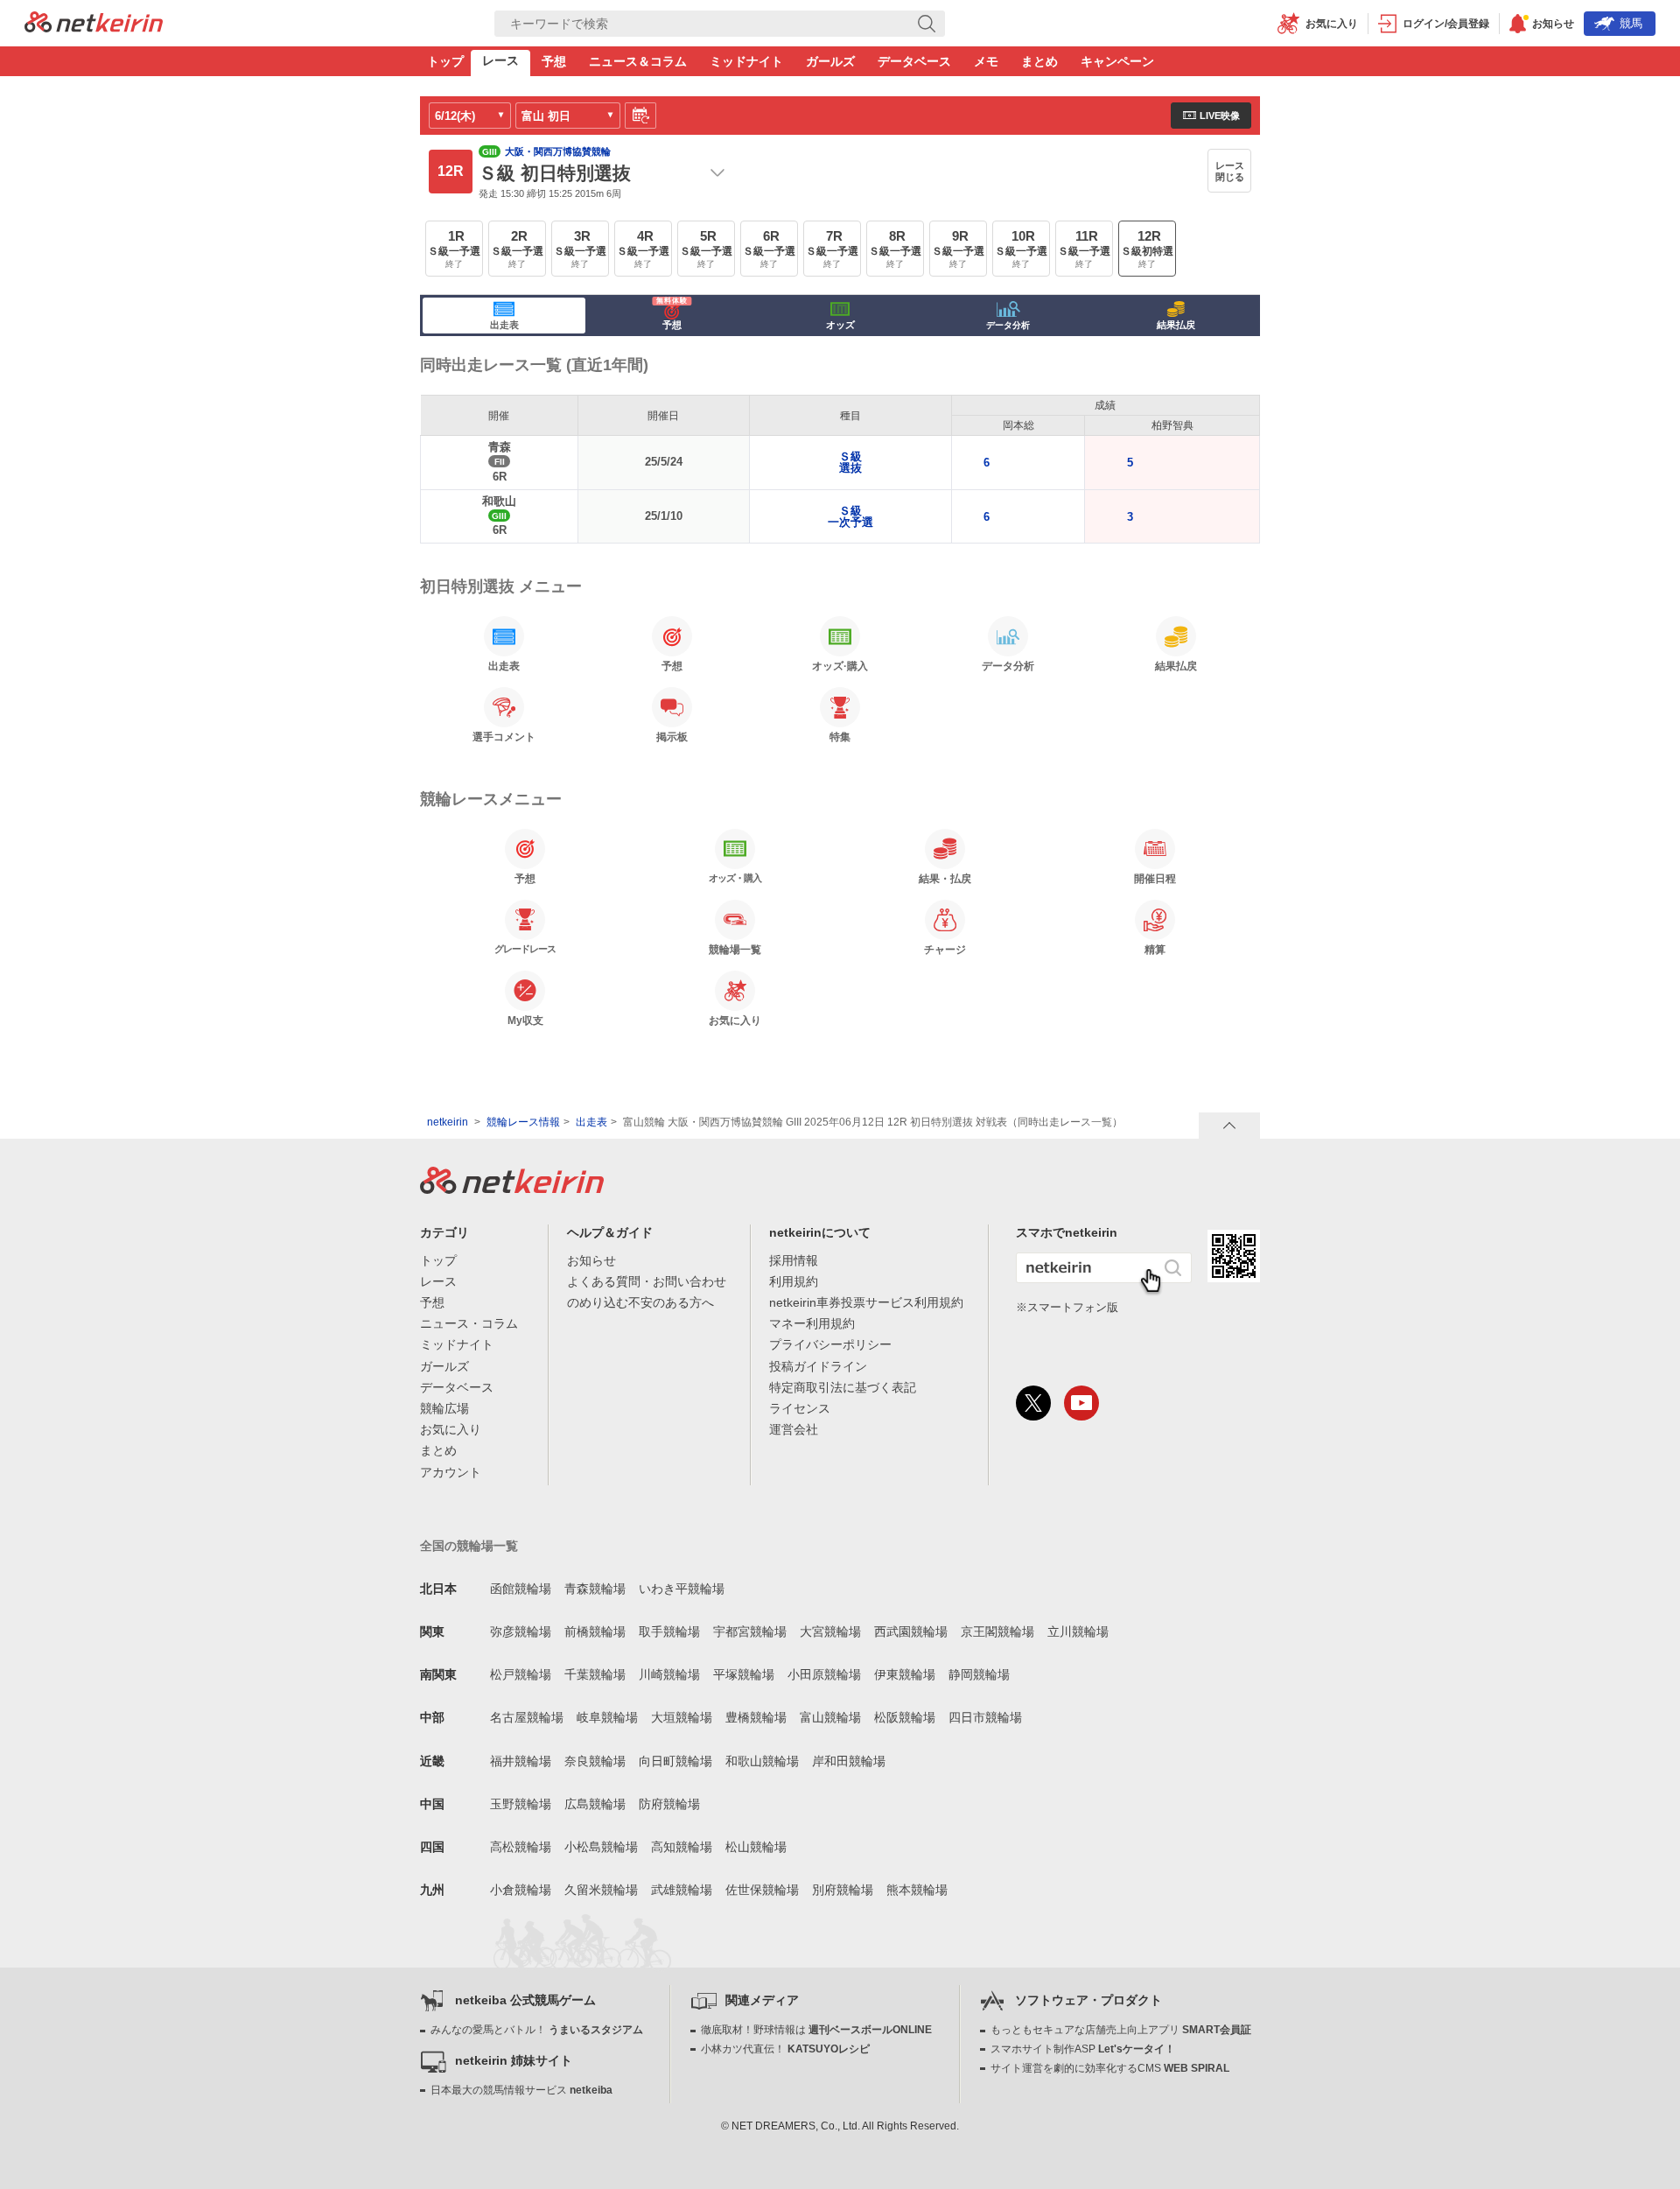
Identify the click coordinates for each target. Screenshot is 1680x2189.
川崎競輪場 (669, 1674)
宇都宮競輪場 (750, 1631)
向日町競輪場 (675, 1761)
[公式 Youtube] (1081, 1403)
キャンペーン (1117, 61)
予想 (554, 61)
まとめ (1039, 61)
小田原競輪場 (824, 1674)
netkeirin (448, 1122)
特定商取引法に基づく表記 (843, 1387)
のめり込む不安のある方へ (640, 1302)
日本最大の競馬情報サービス (521, 2090)
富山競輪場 (830, 1717)
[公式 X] (1033, 1403)
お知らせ (591, 1260)
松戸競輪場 (521, 1674)
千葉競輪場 (595, 1674)
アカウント (451, 1472)
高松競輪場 (521, 1847)
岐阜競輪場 (607, 1717)
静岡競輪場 (979, 1674)
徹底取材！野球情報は (816, 2030)
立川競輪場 (1078, 1631)
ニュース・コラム (469, 1323)
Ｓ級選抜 (850, 462)
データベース (914, 61)
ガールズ (830, 61)
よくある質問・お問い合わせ (647, 1281)
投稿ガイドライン (818, 1366)
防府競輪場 (669, 1804)
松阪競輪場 (905, 1717)
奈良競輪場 (595, 1761)
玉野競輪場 (521, 1804)
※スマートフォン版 (1067, 1307)
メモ (986, 61)
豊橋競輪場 (756, 1717)
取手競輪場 (669, 1631)
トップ (445, 61)
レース (500, 60)
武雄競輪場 (682, 1890)
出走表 (504, 325)
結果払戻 (1176, 325)
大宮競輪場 (830, 1631)
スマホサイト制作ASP (1083, 2049)
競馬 (1631, 23)
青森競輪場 (595, 1589)
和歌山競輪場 (762, 1761)
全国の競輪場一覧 (469, 1546)
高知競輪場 (682, 1847)
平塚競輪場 (744, 1674)
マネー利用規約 (812, 1323)
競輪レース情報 (523, 1122)
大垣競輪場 (682, 1717)
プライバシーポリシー (830, 1344)
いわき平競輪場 (682, 1589)
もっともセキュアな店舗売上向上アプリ (1121, 2030)
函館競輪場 (521, 1589)
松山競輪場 (756, 1847)
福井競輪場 (521, 1761)
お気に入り (451, 1429)
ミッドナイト (746, 61)
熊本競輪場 (917, 1890)
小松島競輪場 (601, 1847)
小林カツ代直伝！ (785, 2049)
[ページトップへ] (1229, 1126)
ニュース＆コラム (638, 61)
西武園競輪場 (911, 1631)
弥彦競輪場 (521, 1631)
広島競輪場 (595, 1804)
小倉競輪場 (521, 1890)
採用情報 (794, 1260)
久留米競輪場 (601, 1890)
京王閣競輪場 (997, 1631)
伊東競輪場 (905, 1674)
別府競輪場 (843, 1890)
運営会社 (794, 1429)
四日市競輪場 (985, 1717)
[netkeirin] (512, 1189)
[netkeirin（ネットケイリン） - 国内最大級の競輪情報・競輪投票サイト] (94, 27)
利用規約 (794, 1281)
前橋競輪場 (595, 1631)
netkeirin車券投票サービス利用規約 (866, 1302)
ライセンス (800, 1408)
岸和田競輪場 (849, 1761)
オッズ (840, 325)
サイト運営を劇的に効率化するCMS (1110, 2068)
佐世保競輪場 (762, 1890)
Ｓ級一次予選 (850, 516)
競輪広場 (444, 1408)
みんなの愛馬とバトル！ (537, 2030)
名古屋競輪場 (527, 1717)
